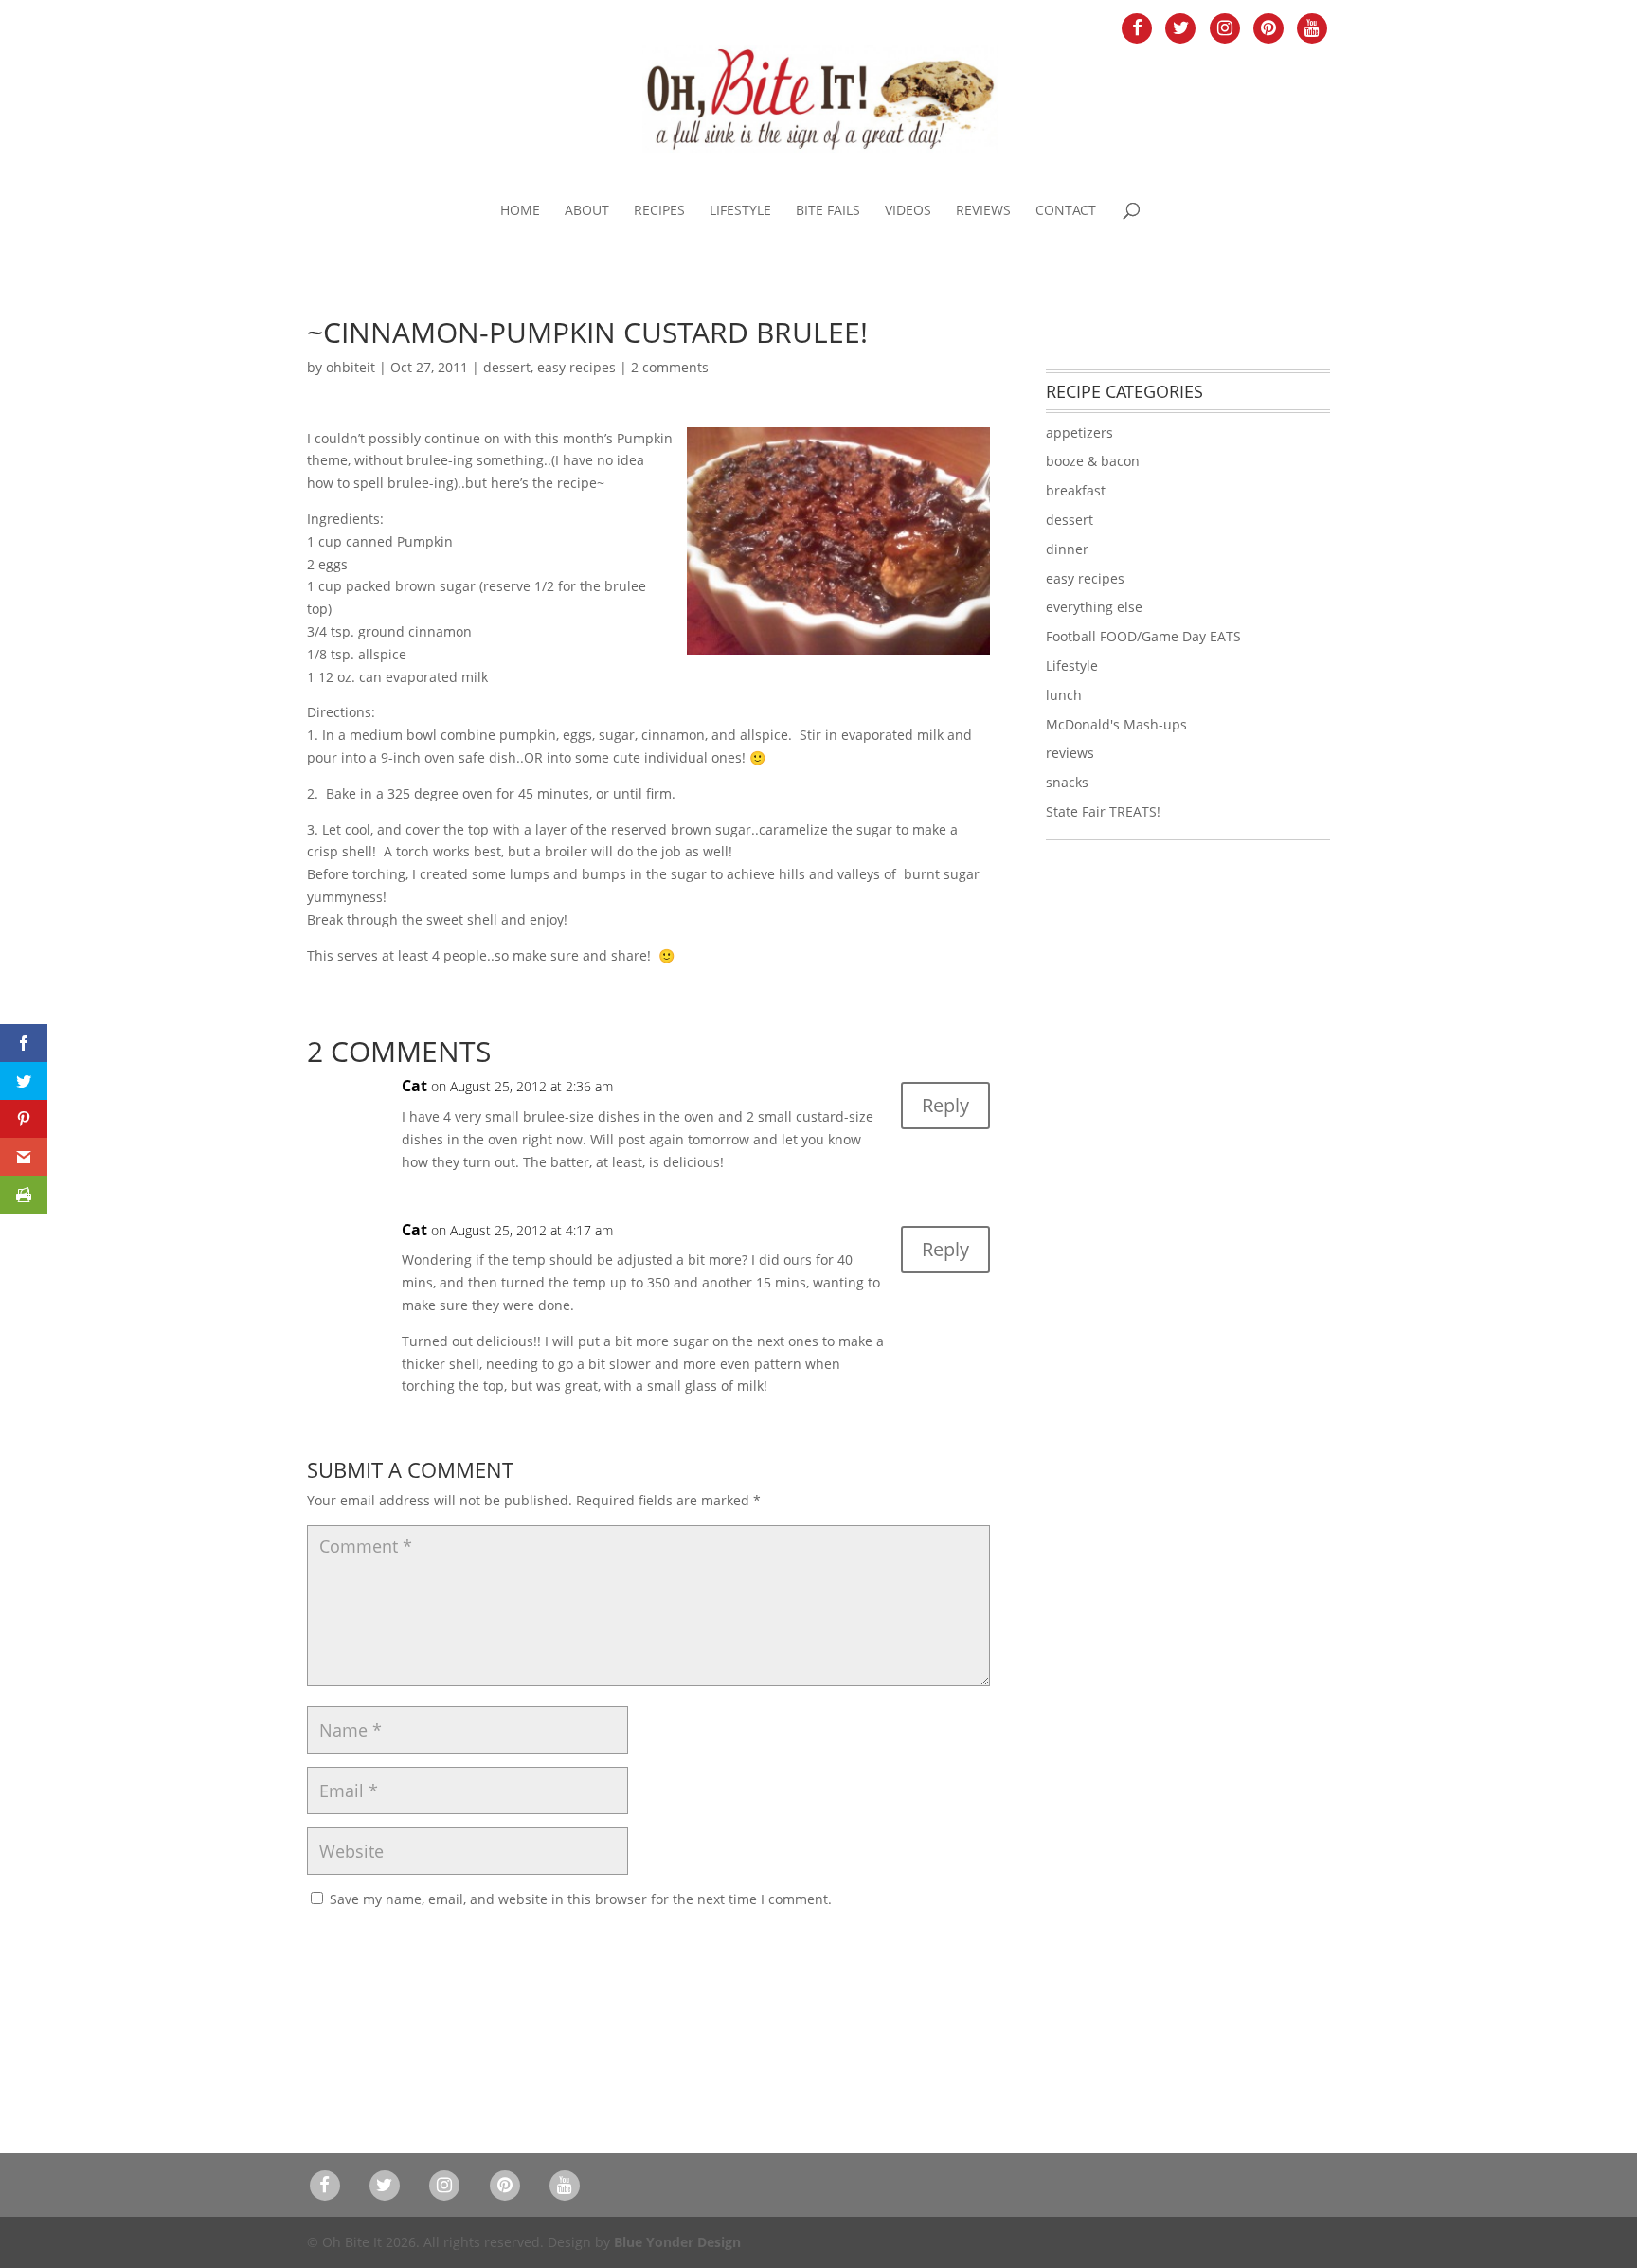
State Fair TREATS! (1103, 811)
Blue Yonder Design (677, 2242)
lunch (1064, 695)
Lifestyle (740, 211)
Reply (945, 1105)
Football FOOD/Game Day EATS (1143, 636)
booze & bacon (1093, 461)
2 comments (670, 367)
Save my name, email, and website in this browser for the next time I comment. (581, 1899)
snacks (1067, 782)
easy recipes (576, 367)
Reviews (983, 211)
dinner (1067, 549)
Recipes (659, 211)
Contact (1066, 211)
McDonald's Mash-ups (1116, 724)
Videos (908, 211)
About (587, 211)
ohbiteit (351, 367)
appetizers (1079, 432)
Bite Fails (828, 211)
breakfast (1076, 490)
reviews (1070, 753)
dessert (507, 367)
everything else (1094, 607)
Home (520, 211)
